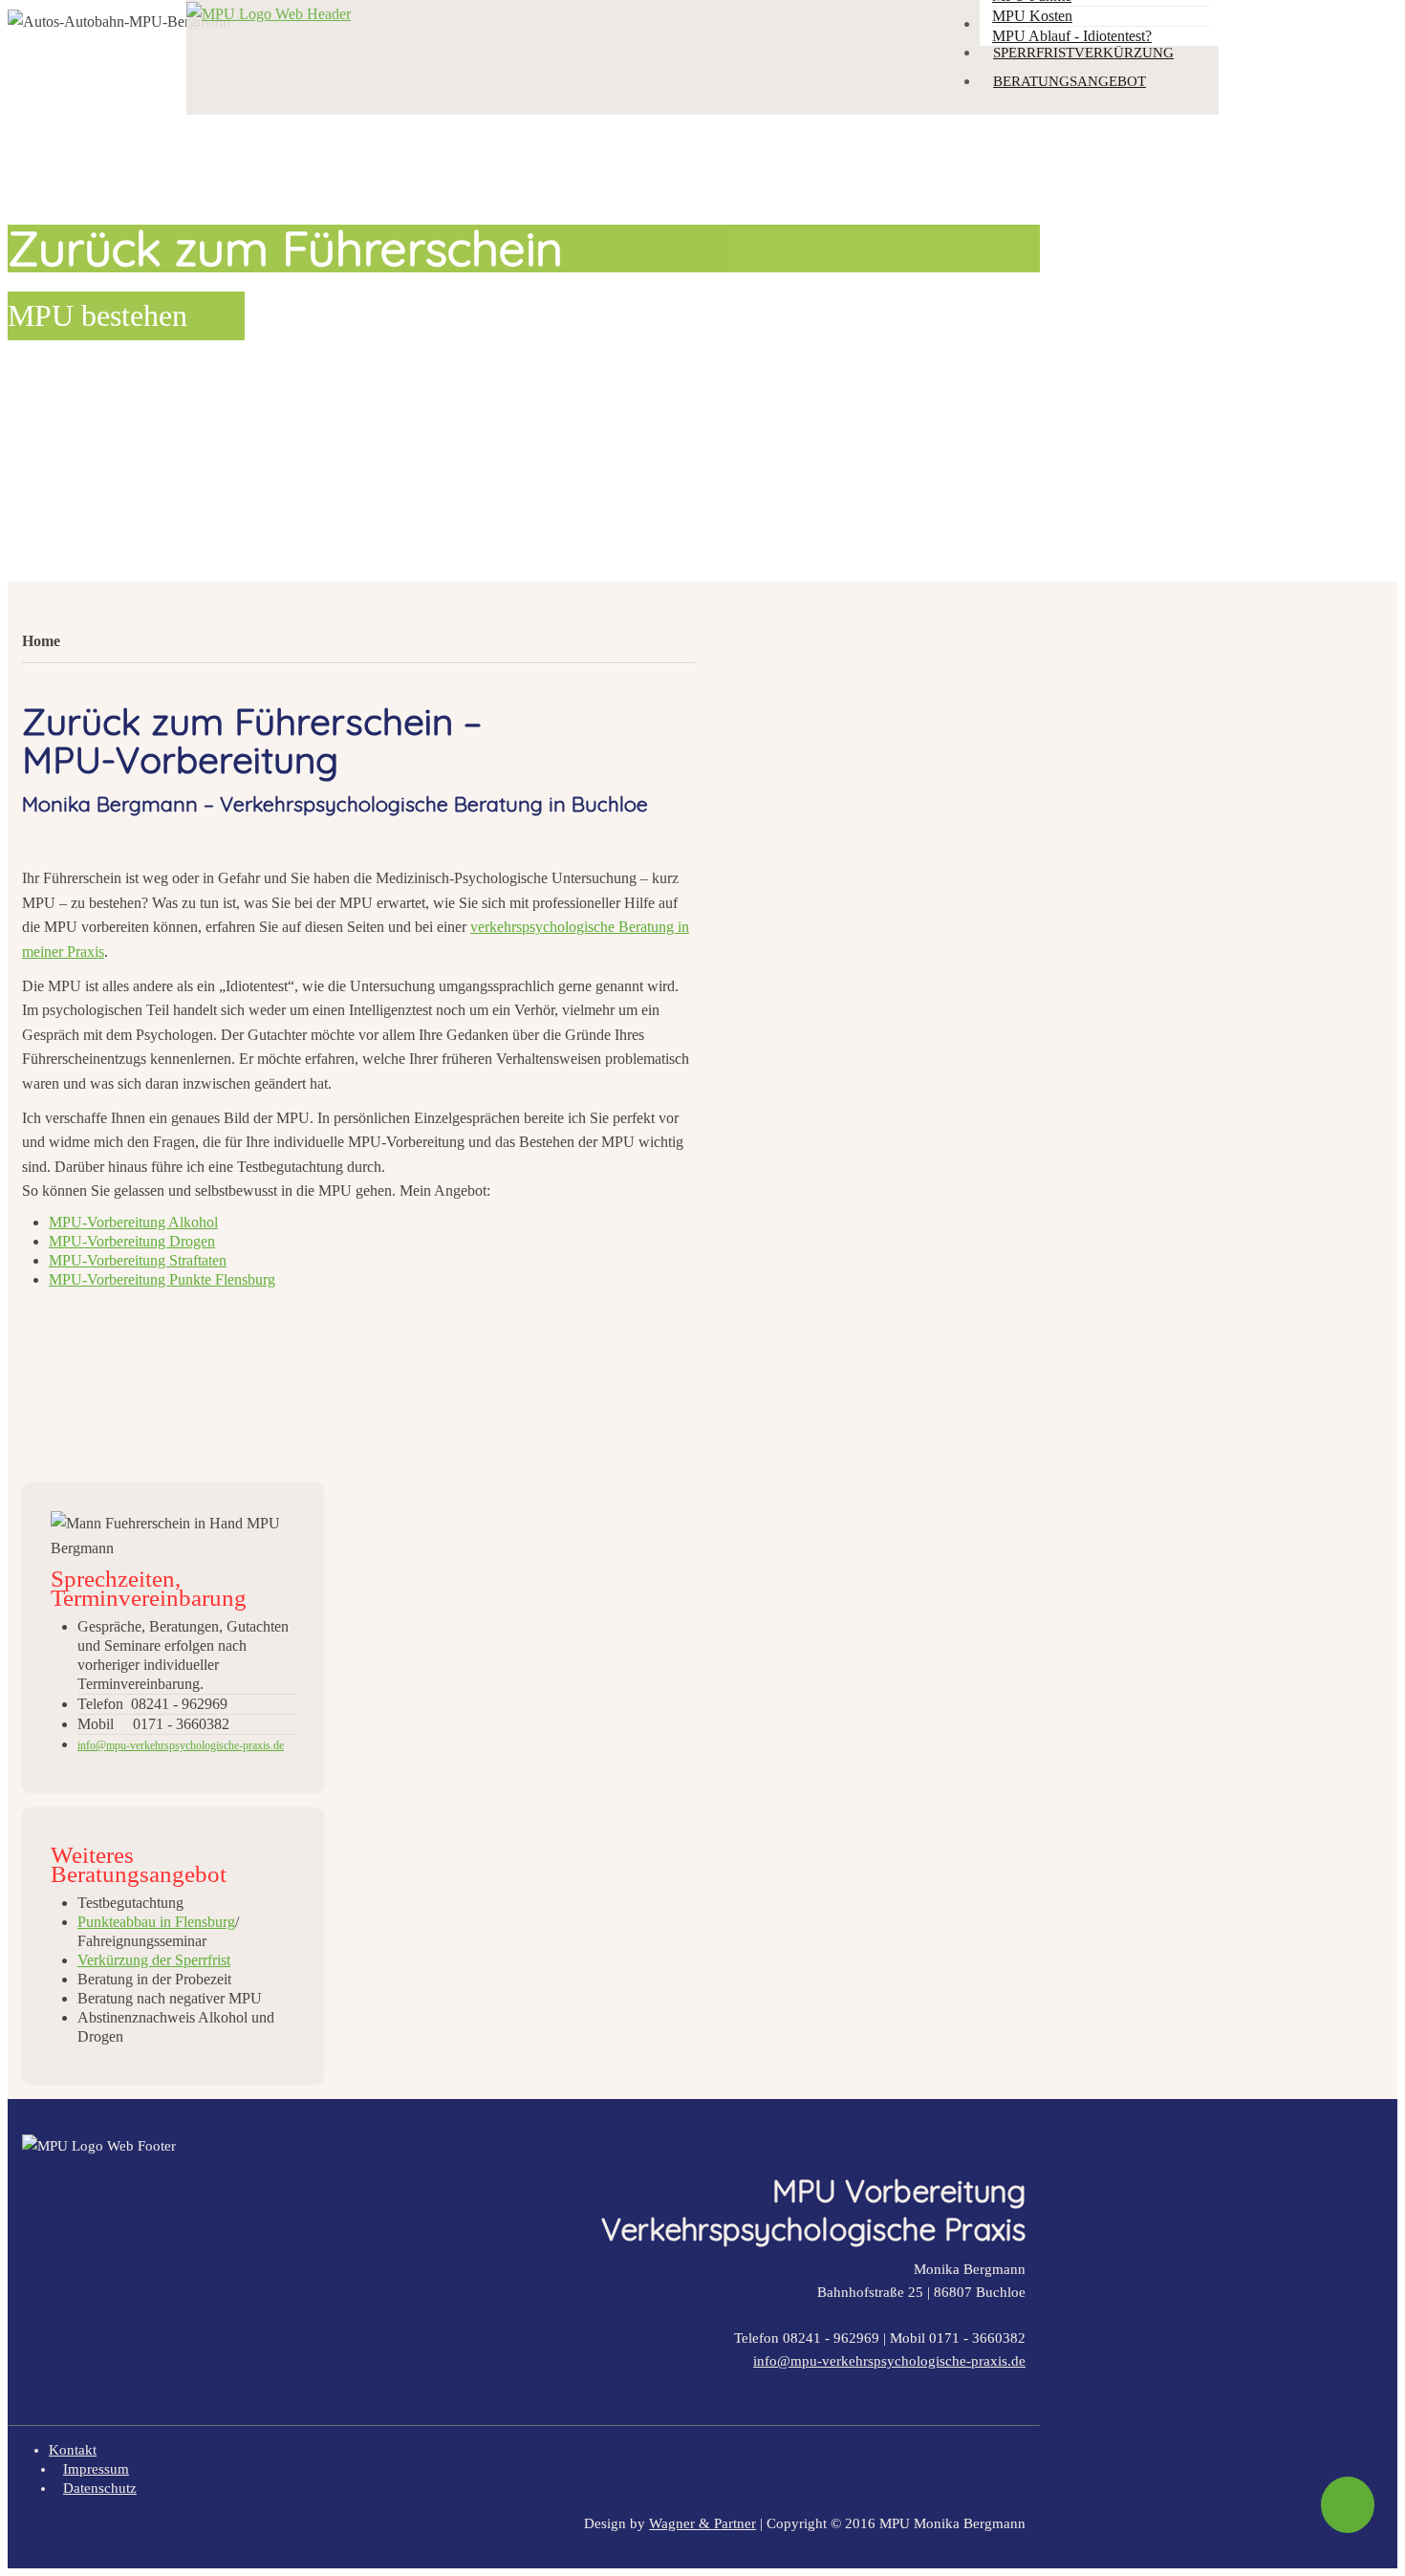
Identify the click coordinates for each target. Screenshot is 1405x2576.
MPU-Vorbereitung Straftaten (138, 1260)
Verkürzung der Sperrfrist (154, 1960)
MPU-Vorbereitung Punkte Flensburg (162, 1279)
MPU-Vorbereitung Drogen (132, 1241)
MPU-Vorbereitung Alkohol (133, 1222)
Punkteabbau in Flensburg (156, 1922)
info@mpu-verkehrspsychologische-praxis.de (889, 2361)
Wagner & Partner (702, 2523)
